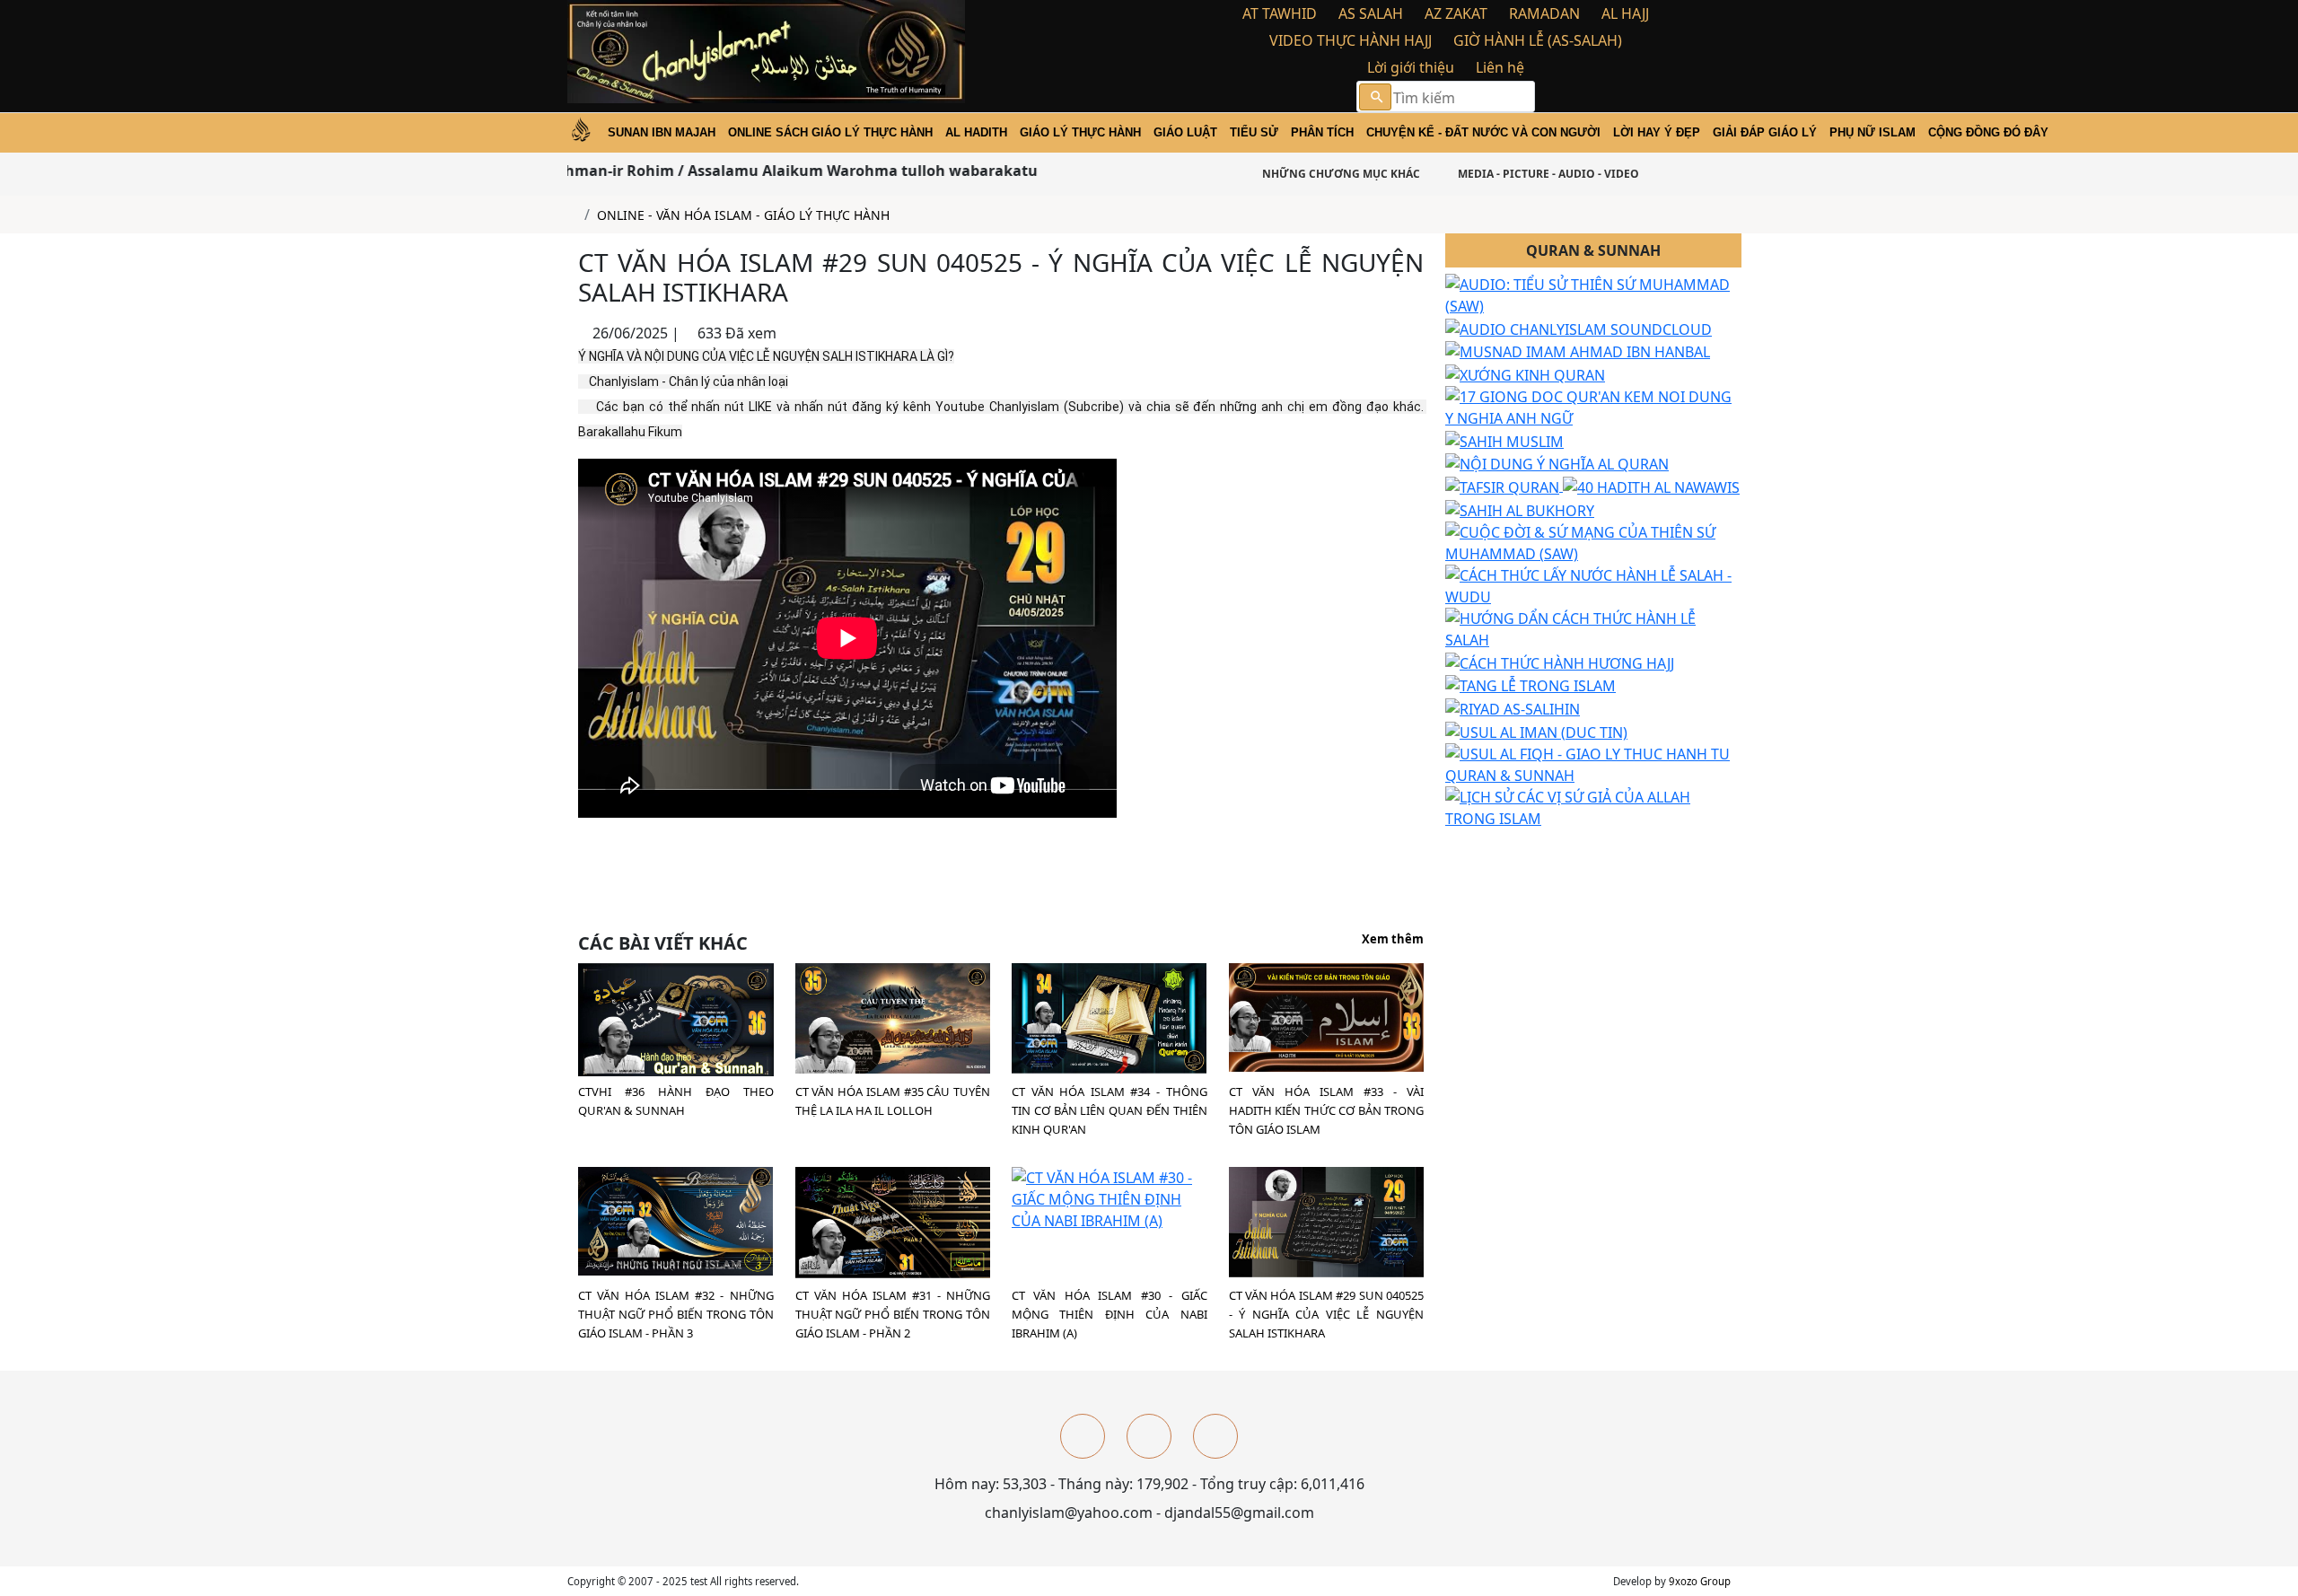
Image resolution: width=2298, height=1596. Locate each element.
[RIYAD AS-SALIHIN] (1513, 707)
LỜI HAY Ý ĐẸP (1657, 132)
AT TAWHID (1280, 13)
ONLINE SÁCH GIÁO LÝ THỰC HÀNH (830, 132)
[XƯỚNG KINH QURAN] (1525, 373)
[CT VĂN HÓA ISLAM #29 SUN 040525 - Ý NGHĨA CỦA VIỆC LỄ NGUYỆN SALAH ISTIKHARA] (1326, 1221)
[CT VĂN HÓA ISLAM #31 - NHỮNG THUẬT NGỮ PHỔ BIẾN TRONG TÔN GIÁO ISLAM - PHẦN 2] (893, 1221)
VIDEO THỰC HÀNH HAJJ (1351, 40)
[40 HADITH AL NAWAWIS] (1651, 486)
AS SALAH (1371, 13)
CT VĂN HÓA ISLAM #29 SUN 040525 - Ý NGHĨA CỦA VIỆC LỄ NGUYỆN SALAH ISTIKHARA (1327, 1314)
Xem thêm (1393, 940)
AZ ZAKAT (1456, 13)
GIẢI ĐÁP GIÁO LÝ (1765, 132)
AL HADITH (976, 132)
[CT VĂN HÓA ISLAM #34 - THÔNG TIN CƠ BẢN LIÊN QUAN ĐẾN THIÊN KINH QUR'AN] (1109, 1017)
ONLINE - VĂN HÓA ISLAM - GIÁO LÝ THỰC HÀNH (743, 215)
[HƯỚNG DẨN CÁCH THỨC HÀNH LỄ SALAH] (1593, 627)
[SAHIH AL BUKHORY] (1520, 509)
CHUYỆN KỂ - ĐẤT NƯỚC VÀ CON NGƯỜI (1483, 132)
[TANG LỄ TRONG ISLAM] (1531, 685)
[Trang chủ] (572, 215)
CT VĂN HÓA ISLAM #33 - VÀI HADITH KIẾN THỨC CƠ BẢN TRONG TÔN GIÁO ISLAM (1327, 1110)
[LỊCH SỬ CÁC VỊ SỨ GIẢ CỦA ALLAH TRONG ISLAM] (1593, 806)
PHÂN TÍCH (1322, 132)
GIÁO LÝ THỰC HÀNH (1080, 132)
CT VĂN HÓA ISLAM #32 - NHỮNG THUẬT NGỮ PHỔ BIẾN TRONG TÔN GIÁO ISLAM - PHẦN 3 (676, 1314)
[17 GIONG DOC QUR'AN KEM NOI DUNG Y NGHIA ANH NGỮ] (1593, 406)
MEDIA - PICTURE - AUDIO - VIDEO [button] (1547, 174)
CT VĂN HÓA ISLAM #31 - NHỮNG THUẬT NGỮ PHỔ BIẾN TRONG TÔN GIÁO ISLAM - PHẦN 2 (893, 1314)
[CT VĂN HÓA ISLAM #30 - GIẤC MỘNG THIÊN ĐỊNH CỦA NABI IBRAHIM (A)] (1110, 1197)
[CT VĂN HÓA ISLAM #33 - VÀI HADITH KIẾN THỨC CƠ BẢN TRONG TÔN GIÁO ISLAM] (1326, 1016)
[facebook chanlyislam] (1083, 1436)
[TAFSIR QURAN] (1504, 486)
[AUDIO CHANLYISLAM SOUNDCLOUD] (1579, 328)
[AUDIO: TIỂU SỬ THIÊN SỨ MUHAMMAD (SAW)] (1593, 294)
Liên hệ (1500, 67)
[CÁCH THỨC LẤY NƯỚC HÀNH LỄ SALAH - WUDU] (1593, 584)
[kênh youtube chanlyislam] (1149, 1436)
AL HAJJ (1625, 13)
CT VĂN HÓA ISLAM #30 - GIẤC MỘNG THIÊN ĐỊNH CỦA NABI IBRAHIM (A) (1110, 1314)
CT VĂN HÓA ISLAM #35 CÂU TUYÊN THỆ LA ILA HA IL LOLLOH (893, 1101)
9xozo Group (1700, 1581)
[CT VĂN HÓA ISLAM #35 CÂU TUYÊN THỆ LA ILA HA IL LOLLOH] (893, 1017)
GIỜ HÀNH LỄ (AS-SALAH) (1538, 40)
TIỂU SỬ (1254, 132)
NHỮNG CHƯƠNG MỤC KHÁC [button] (1340, 174)
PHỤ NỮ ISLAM (1873, 132)
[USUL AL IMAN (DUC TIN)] (1536, 731)
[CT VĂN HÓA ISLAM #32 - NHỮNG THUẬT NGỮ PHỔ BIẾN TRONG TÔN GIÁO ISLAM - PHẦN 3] (675, 1220)
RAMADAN (1544, 13)
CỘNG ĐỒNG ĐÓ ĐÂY (1988, 132)
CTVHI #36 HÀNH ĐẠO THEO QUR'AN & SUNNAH (676, 1101)
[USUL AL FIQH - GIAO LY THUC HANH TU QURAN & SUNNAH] (1593, 763)
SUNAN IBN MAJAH (662, 132)
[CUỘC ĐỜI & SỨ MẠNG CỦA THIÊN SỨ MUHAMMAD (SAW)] (1593, 541)
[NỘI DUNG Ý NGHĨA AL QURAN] (1557, 463)
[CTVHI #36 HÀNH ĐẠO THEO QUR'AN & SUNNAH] (676, 1021)
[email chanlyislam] (1215, 1436)
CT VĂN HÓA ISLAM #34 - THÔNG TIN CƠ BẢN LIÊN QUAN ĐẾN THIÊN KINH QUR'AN (1110, 1110)
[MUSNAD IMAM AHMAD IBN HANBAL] (1578, 351)
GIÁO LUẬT (1185, 132)
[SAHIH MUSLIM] (1504, 440)
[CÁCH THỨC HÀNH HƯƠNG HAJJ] (1560, 662)
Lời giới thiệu (1411, 67)
